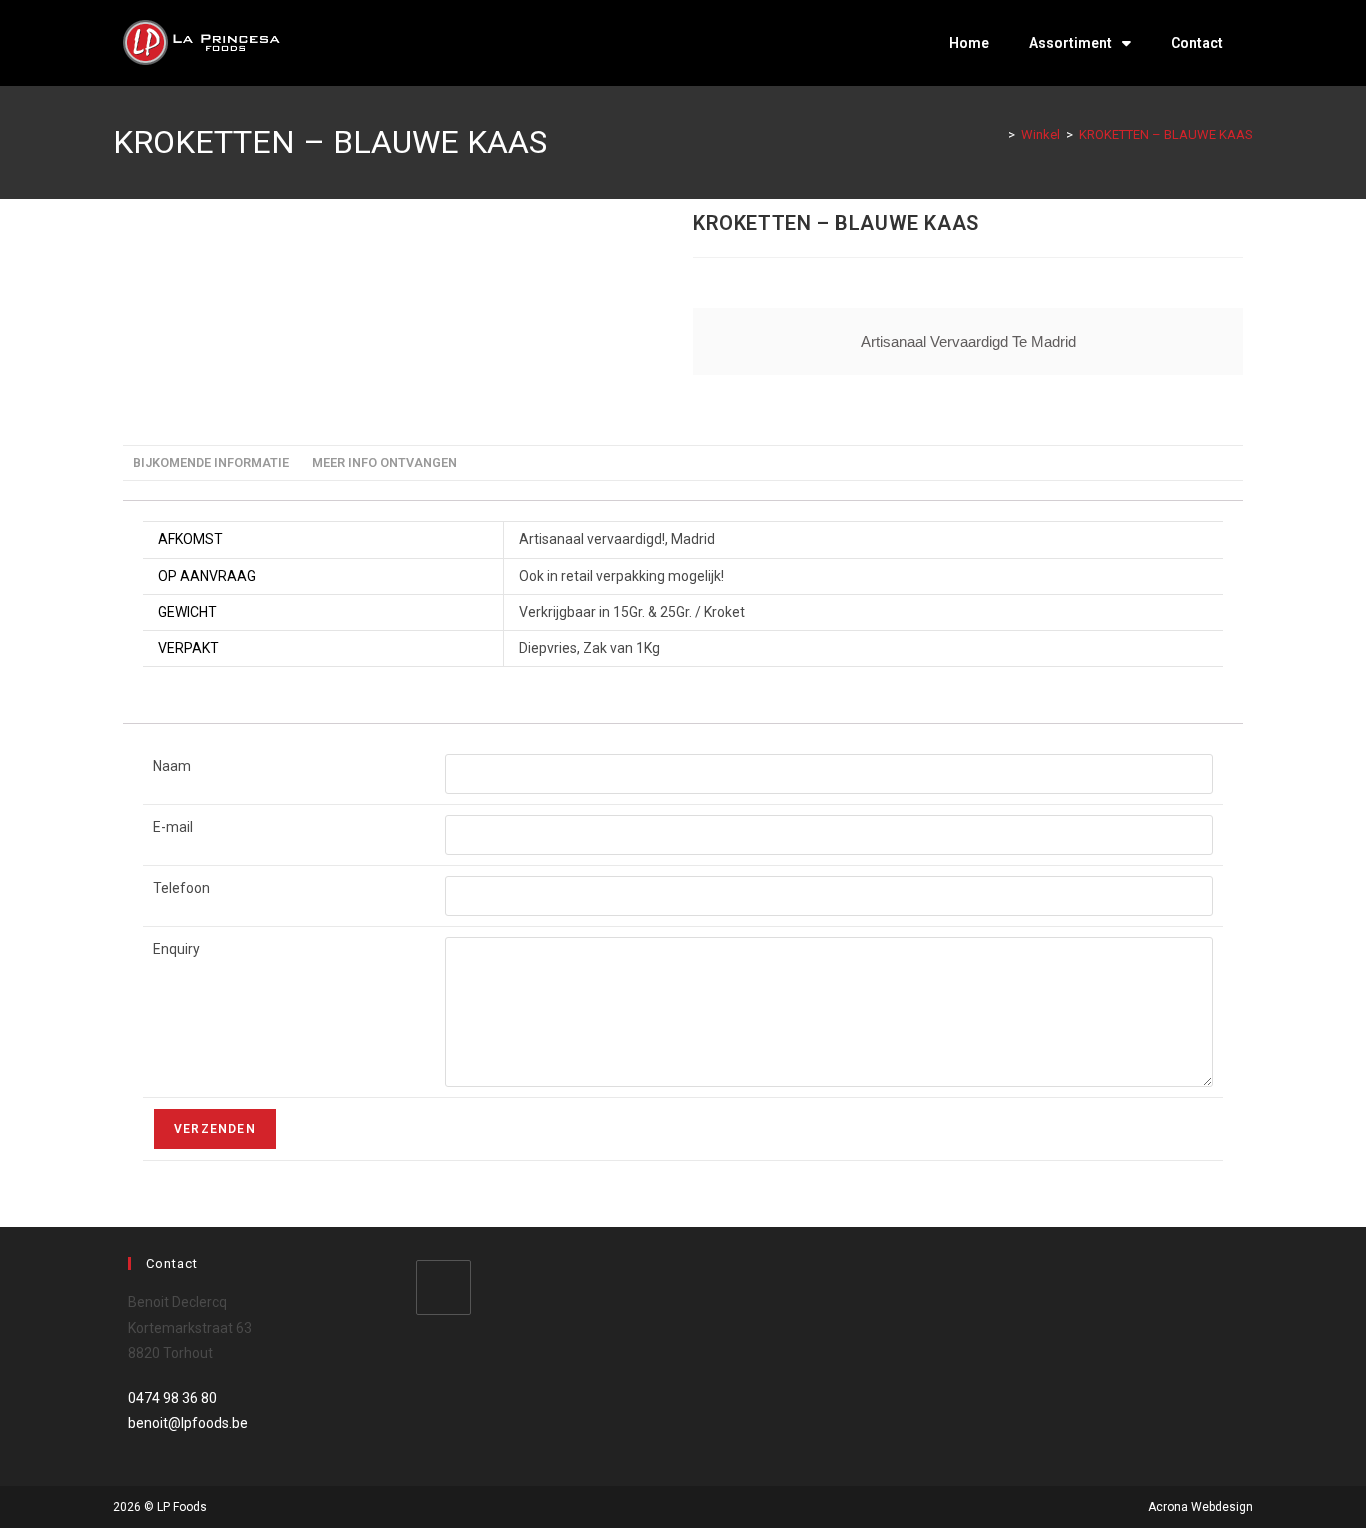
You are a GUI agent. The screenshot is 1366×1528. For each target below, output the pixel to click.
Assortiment (1070, 43)
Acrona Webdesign (1200, 1507)
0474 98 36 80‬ (172, 1398)
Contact (1197, 43)
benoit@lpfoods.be (188, 1423)
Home (969, 43)
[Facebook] (443, 1287)
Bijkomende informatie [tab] (211, 462)
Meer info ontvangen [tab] (384, 462)
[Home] (997, 134)
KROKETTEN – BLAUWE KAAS (1166, 134)
